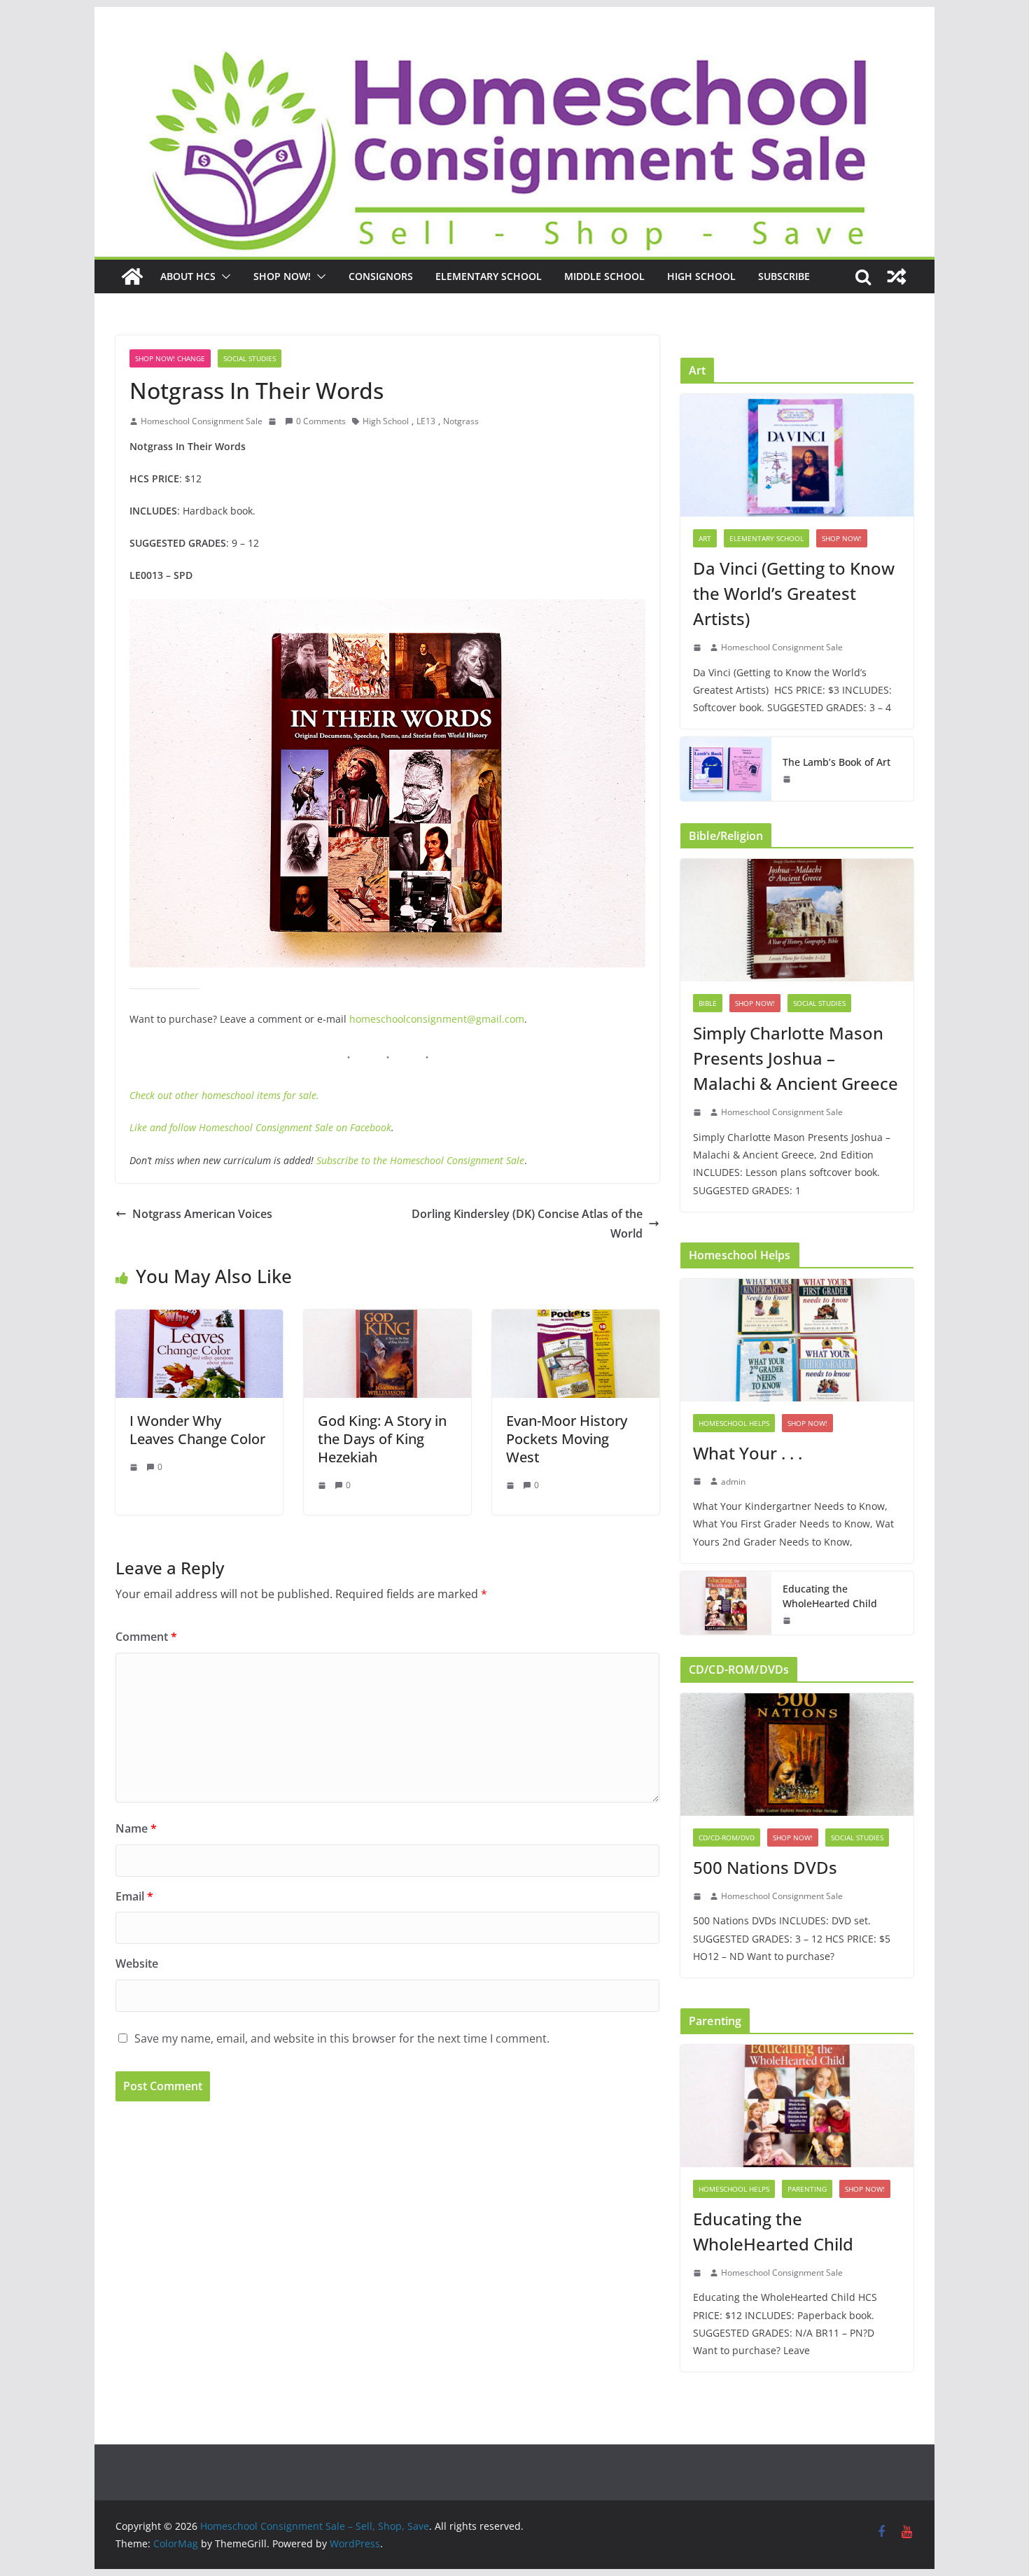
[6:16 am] (135, 1467)
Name (136, 1828)
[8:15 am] (699, 1896)
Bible (708, 1003)
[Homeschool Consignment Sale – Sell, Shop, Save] (132, 276)
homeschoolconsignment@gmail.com (437, 1019)
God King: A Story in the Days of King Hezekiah (382, 1439)
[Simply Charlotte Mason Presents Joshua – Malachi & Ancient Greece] (797, 920)
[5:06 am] (788, 1620)
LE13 (426, 421)
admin (733, 1482)
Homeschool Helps (734, 1423)
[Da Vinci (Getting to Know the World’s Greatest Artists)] (797, 455)
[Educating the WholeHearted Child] (726, 1603)
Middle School (604, 276)
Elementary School (489, 276)
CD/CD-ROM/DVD (727, 1837)
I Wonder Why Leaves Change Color (197, 1430)
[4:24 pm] (512, 1485)
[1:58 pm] (788, 779)
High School (701, 276)
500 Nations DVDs (765, 1867)
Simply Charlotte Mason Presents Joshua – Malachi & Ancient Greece (796, 1058)
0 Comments (321, 421)
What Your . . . (748, 1453)
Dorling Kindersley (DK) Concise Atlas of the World (527, 1224)
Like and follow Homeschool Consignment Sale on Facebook (260, 1127)
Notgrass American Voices (202, 1214)
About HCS (188, 276)
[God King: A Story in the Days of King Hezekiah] (387, 1319)
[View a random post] (897, 276)
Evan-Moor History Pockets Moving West (567, 1439)
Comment (146, 1637)
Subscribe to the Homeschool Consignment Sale (420, 1160)
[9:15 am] (323, 1485)
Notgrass (461, 421)
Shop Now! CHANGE (170, 358)
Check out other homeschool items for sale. (224, 1095)
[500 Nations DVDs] (797, 1755)
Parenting (807, 2189)
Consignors (381, 276)
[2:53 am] (699, 1481)
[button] (223, 276)
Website (137, 1963)
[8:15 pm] (699, 647)
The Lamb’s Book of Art (836, 762)
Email (134, 1896)
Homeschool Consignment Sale (202, 421)
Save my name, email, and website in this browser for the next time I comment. (342, 2038)
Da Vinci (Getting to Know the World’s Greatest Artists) (794, 593)
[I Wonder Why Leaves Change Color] (199, 1319)
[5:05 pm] (699, 1112)
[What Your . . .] (797, 1340)
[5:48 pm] (274, 421)
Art (705, 538)
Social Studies (250, 358)
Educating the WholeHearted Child (830, 1596)
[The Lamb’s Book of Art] (726, 769)
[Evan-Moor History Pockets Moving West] (576, 1319)
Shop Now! (282, 276)
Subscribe (784, 276)
